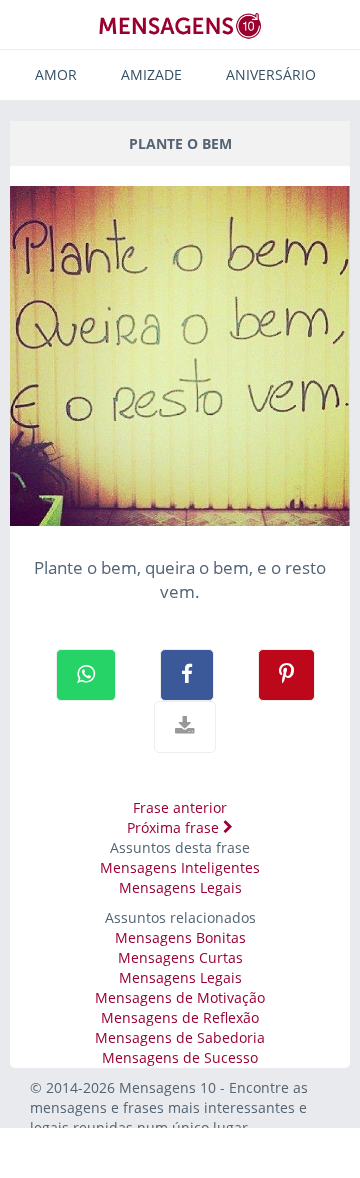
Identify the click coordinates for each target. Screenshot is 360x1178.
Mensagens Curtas (180, 957)
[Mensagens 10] (180, 25)
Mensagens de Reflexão (180, 1017)
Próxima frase (175, 827)
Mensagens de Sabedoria (180, 1037)
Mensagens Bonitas (180, 937)
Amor (56, 74)
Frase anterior (180, 807)
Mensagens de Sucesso (180, 1057)
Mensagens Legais (180, 887)
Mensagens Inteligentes (180, 867)
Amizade (151, 74)
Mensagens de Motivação (180, 997)
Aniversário (271, 74)
